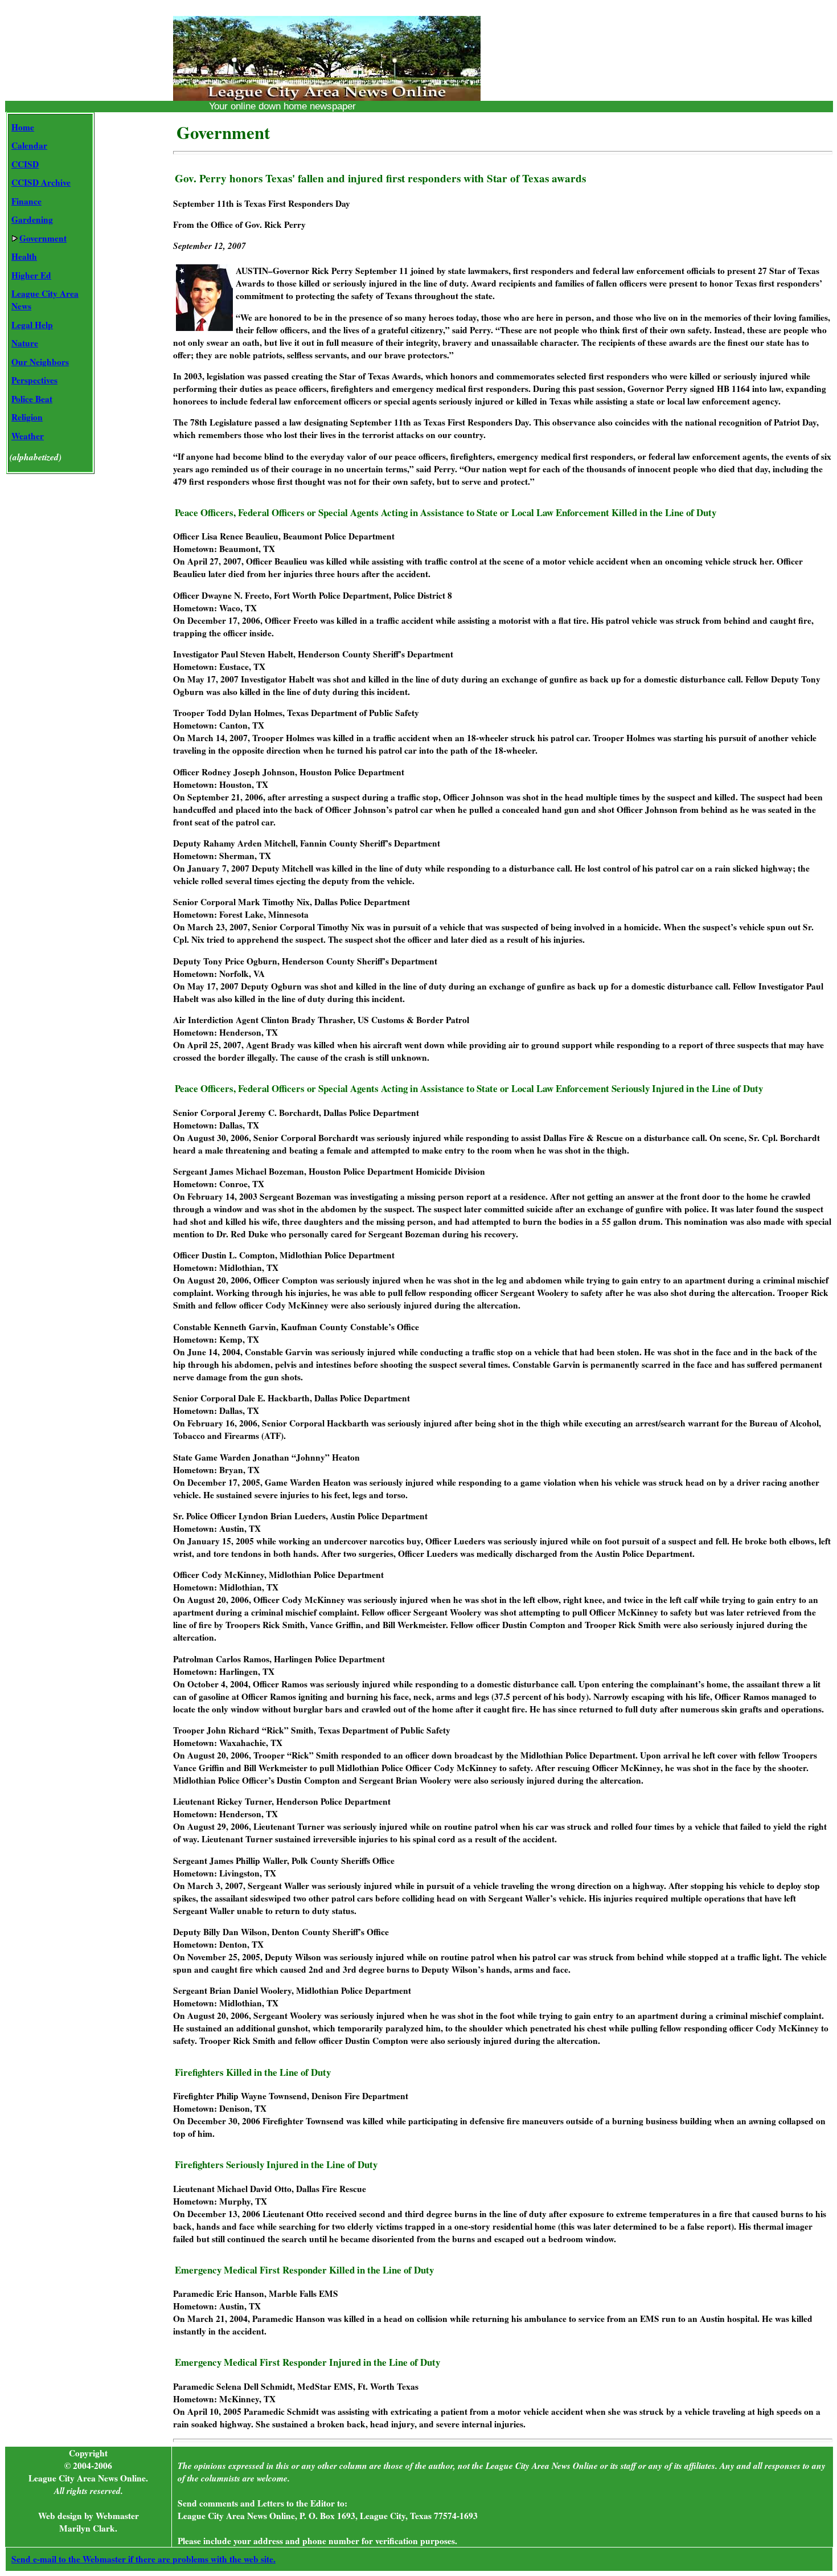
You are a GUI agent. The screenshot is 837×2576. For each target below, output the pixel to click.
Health (24, 256)
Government (43, 238)
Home (23, 127)
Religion (27, 417)
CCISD (25, 164)
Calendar (29, 145)
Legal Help (32, 325)
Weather (28, 436)
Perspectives (34, 380)
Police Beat (32, 399)
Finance (26, 201)
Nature (25, 343)
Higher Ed (31, 275)
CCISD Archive (41, 182)
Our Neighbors (40, 362)
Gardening (32, 219)
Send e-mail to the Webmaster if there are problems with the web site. (143, 2559)
